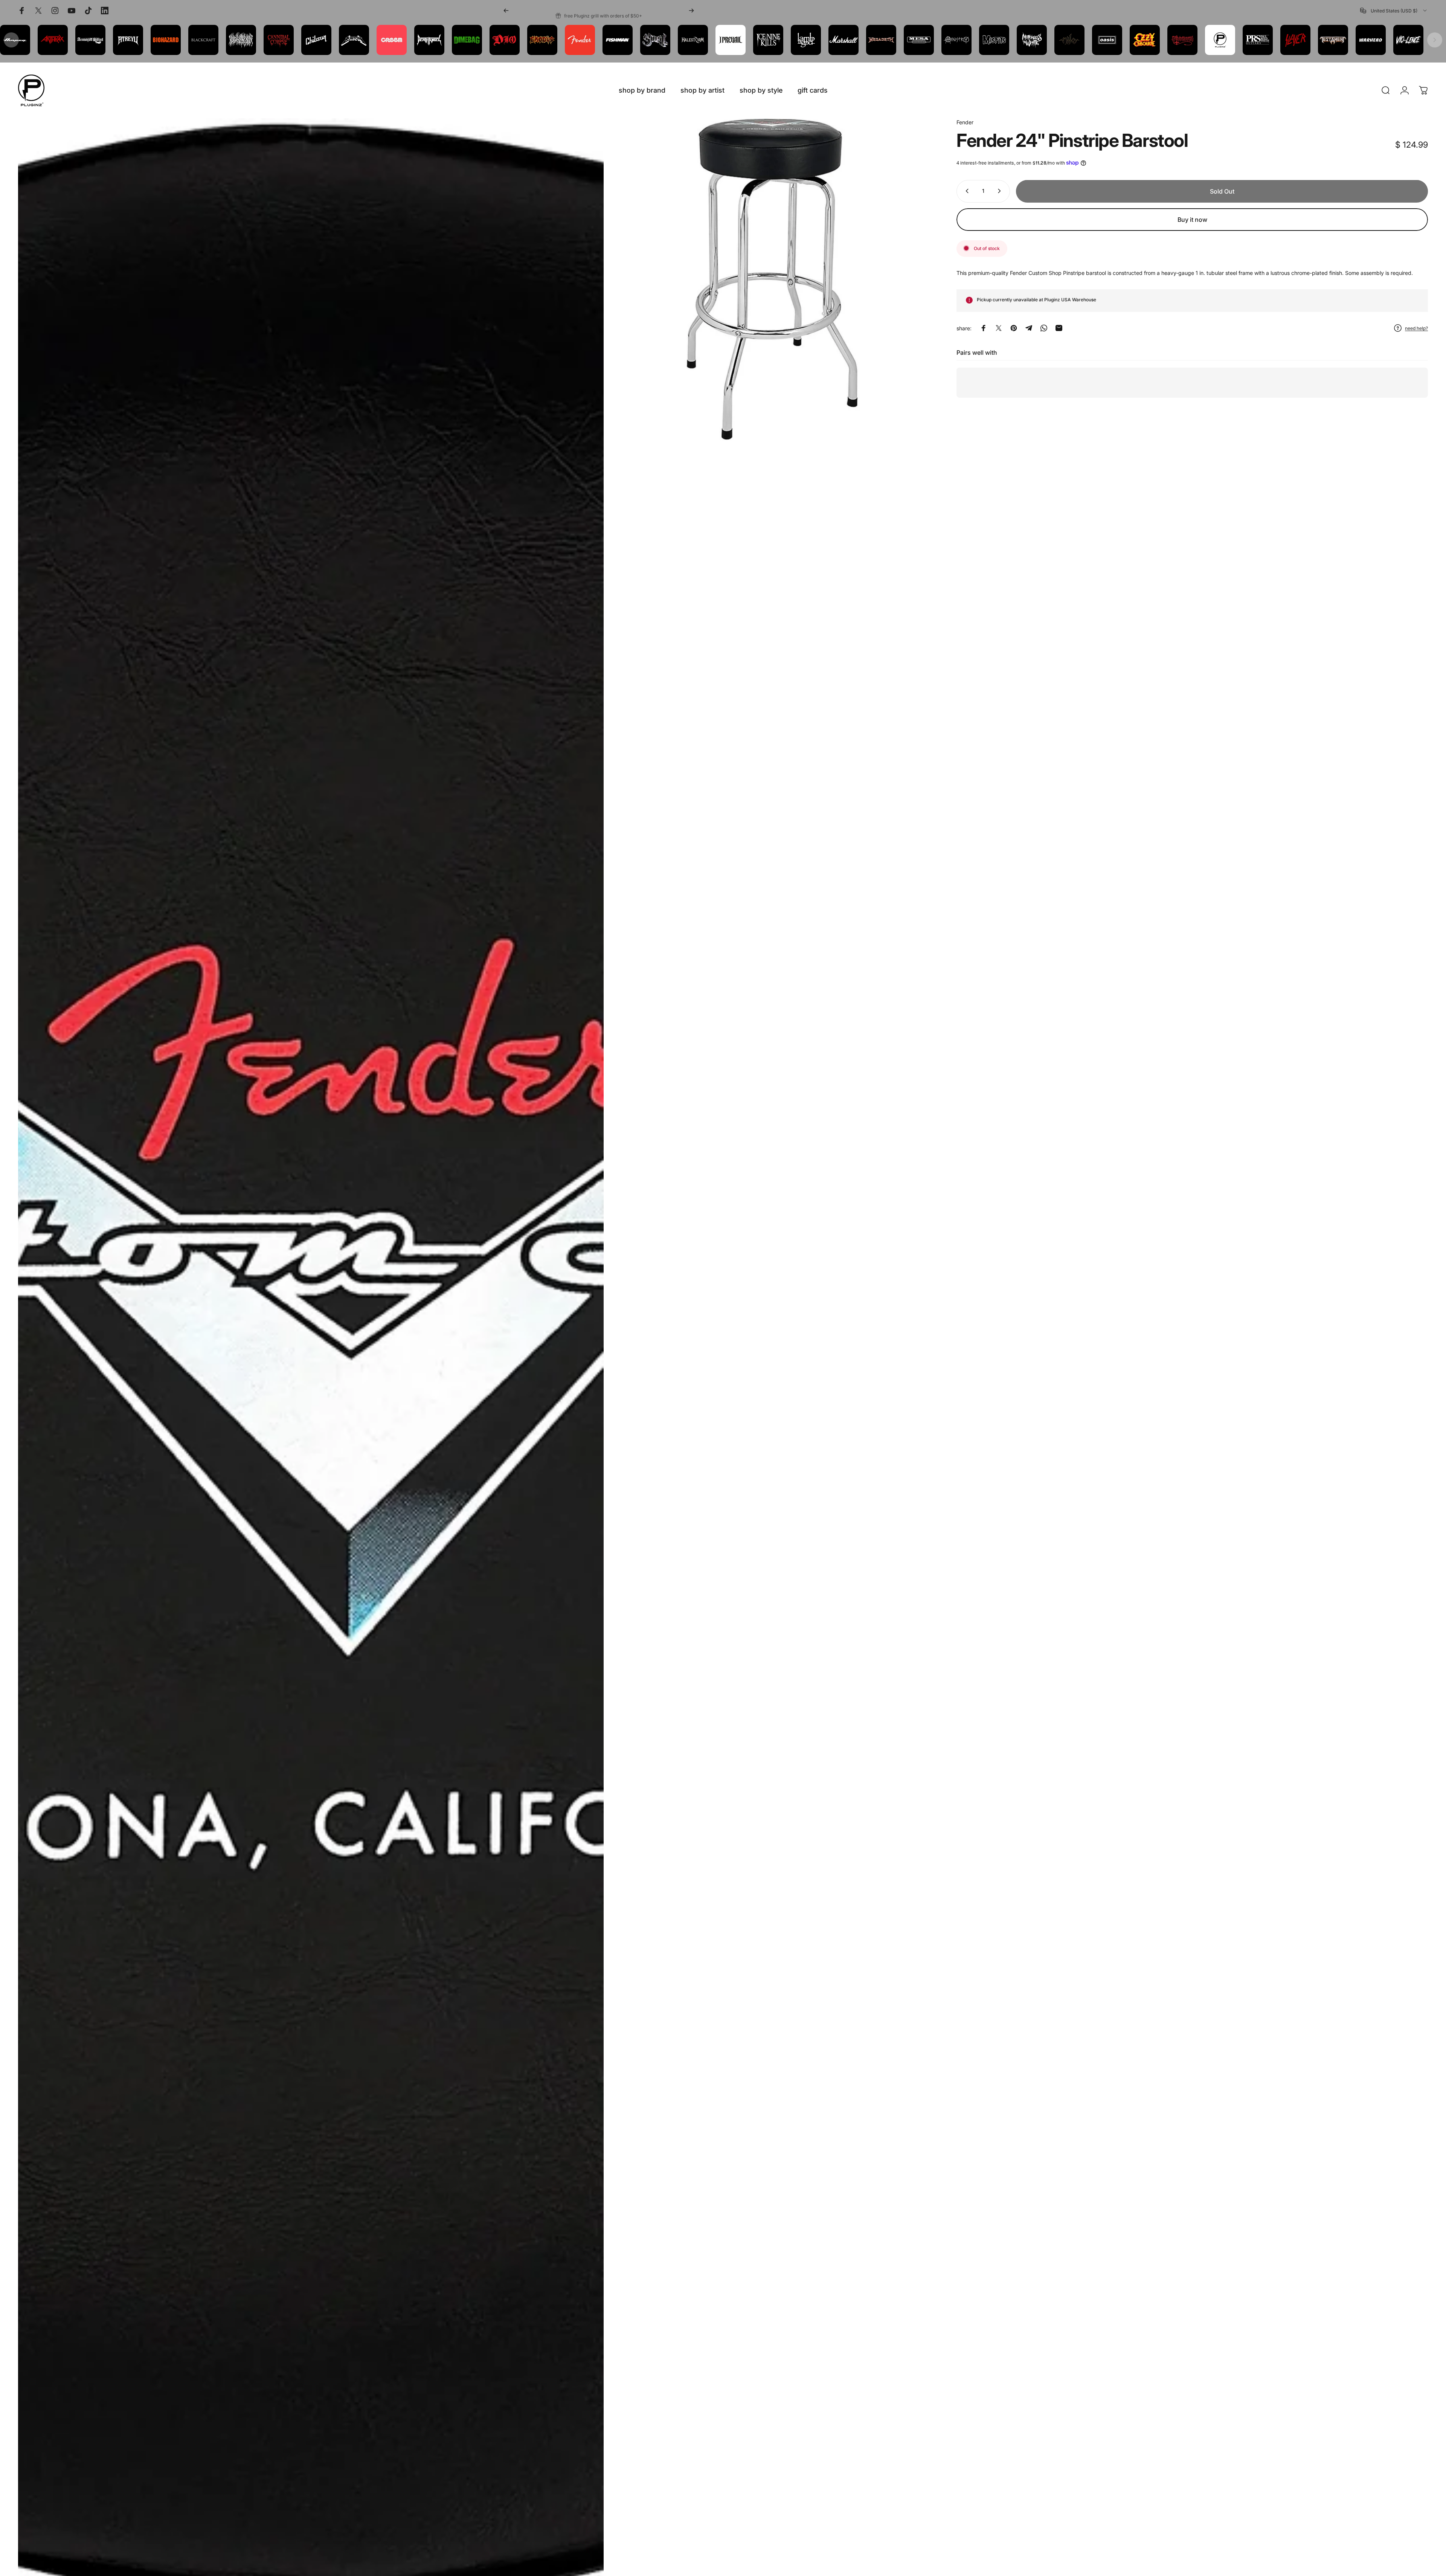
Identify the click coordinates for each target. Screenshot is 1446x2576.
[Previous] (506, 11)
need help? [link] (1416, 328)
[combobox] (1394, 11)
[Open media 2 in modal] (772, 279)
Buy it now (1192, 220)
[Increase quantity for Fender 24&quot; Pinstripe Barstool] (1001, 191)
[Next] (691, 11)
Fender (965, 122)
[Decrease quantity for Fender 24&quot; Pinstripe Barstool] (966, 191)
